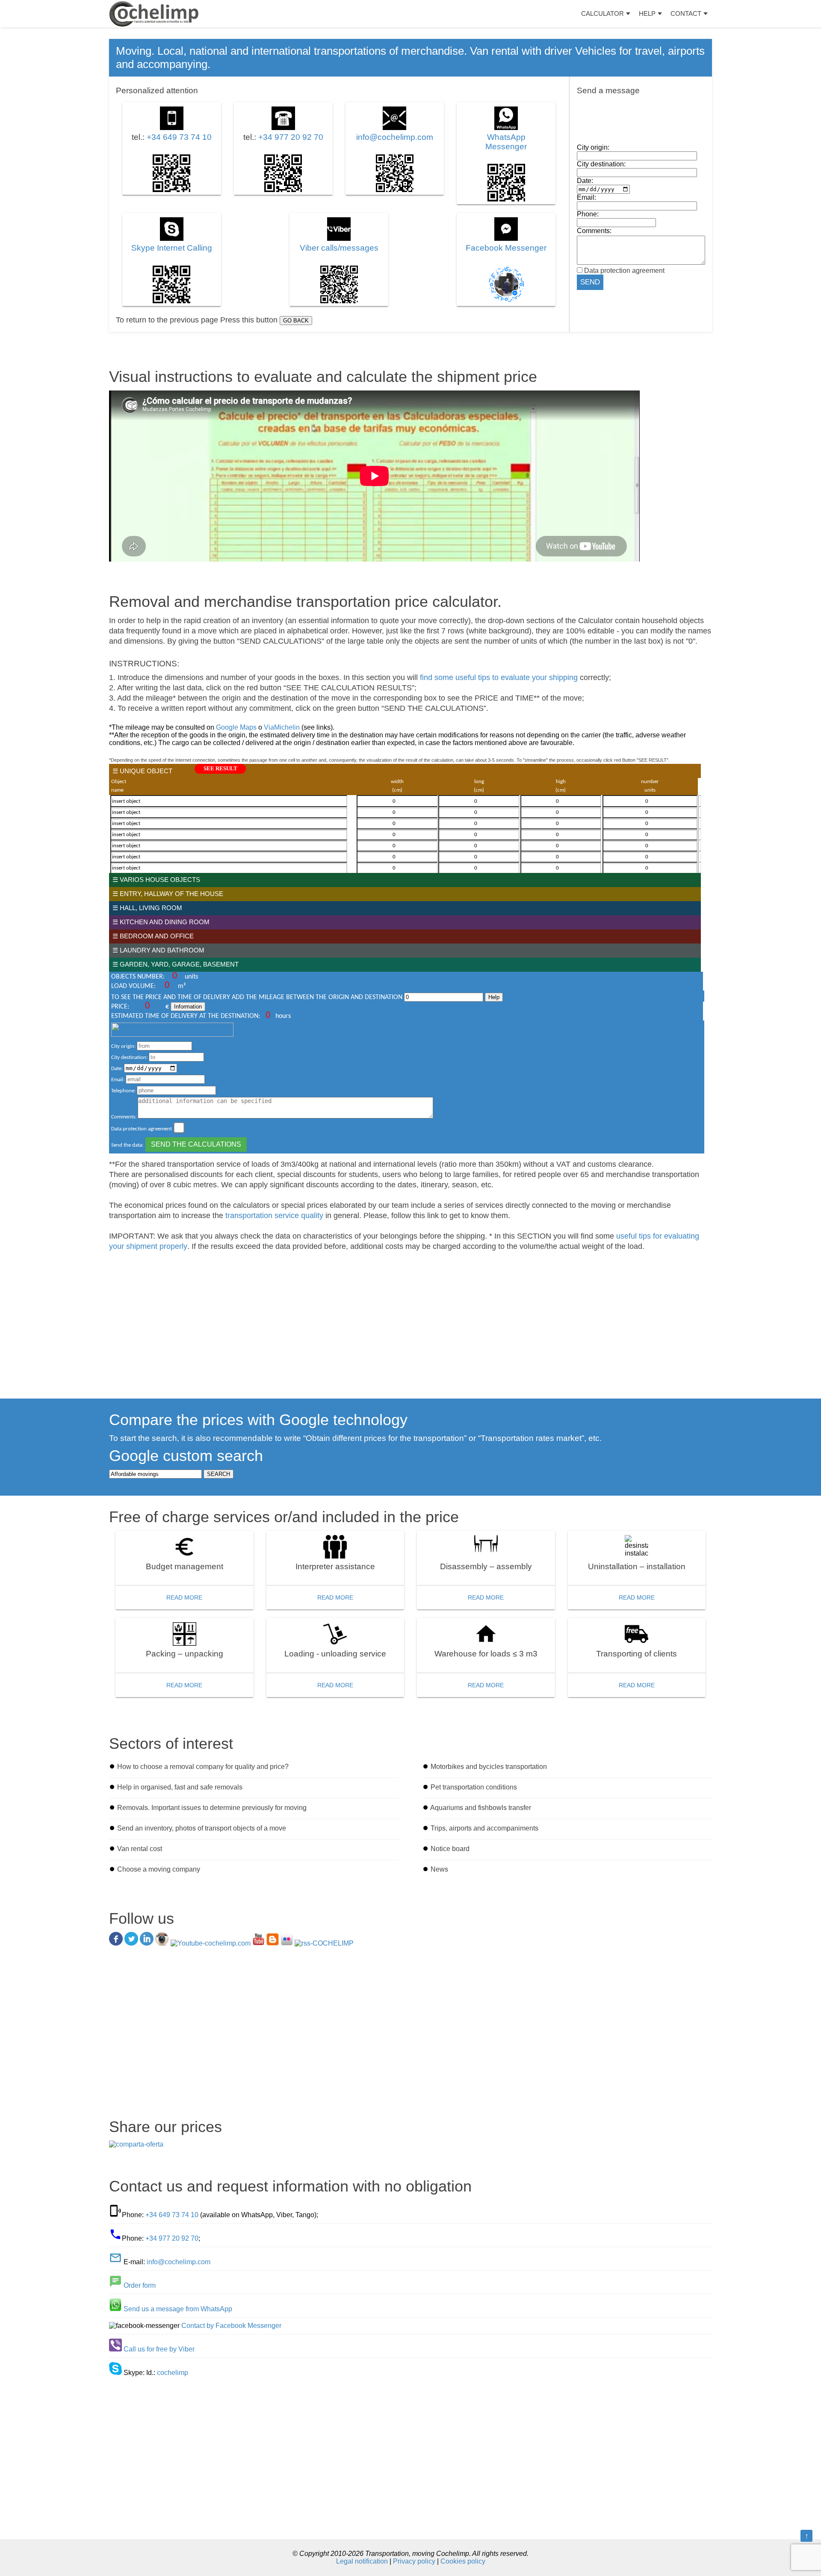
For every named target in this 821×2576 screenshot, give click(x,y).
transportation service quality (274, 1216)
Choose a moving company (159, 1869)
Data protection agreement (623, 271)
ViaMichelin (282, 727)
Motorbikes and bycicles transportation (489, 1767)
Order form (140, 2285)
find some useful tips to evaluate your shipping (499, 677)
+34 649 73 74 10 (179, 137)
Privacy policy (414, 2561)
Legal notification (362, 2561)
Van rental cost (140, 1849)
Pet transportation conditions (474, 1787)
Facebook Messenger (506, 248)
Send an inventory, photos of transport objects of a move (202, 1828)
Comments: (594, 231)
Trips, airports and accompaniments (484, 1828)
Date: (585, 181)
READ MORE (184, 1597)
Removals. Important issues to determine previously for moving (212, 1808)
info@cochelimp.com (395, 137)
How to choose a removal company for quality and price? (203, 1767)
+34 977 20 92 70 (291, 137)
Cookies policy (463, 2561)
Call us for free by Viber (159, 2349)
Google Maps (236, 727)
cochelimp (173, 2373)
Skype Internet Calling (172, 248)
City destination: (601, 164)
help (647, 13)
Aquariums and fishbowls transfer (481, 1808)
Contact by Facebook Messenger (231, 2326)
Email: (586, 197)
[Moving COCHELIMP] (154, 14)
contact (686, 13)
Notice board (450, 1849)
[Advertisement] (366, 1322)
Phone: (588, 214)
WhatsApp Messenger (506, 142)
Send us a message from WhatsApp (178, 2309)
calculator (602, 13)
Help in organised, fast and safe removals (180, 1787)
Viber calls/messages (339, 248)
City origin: (593, 147)
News (439, 1869)
